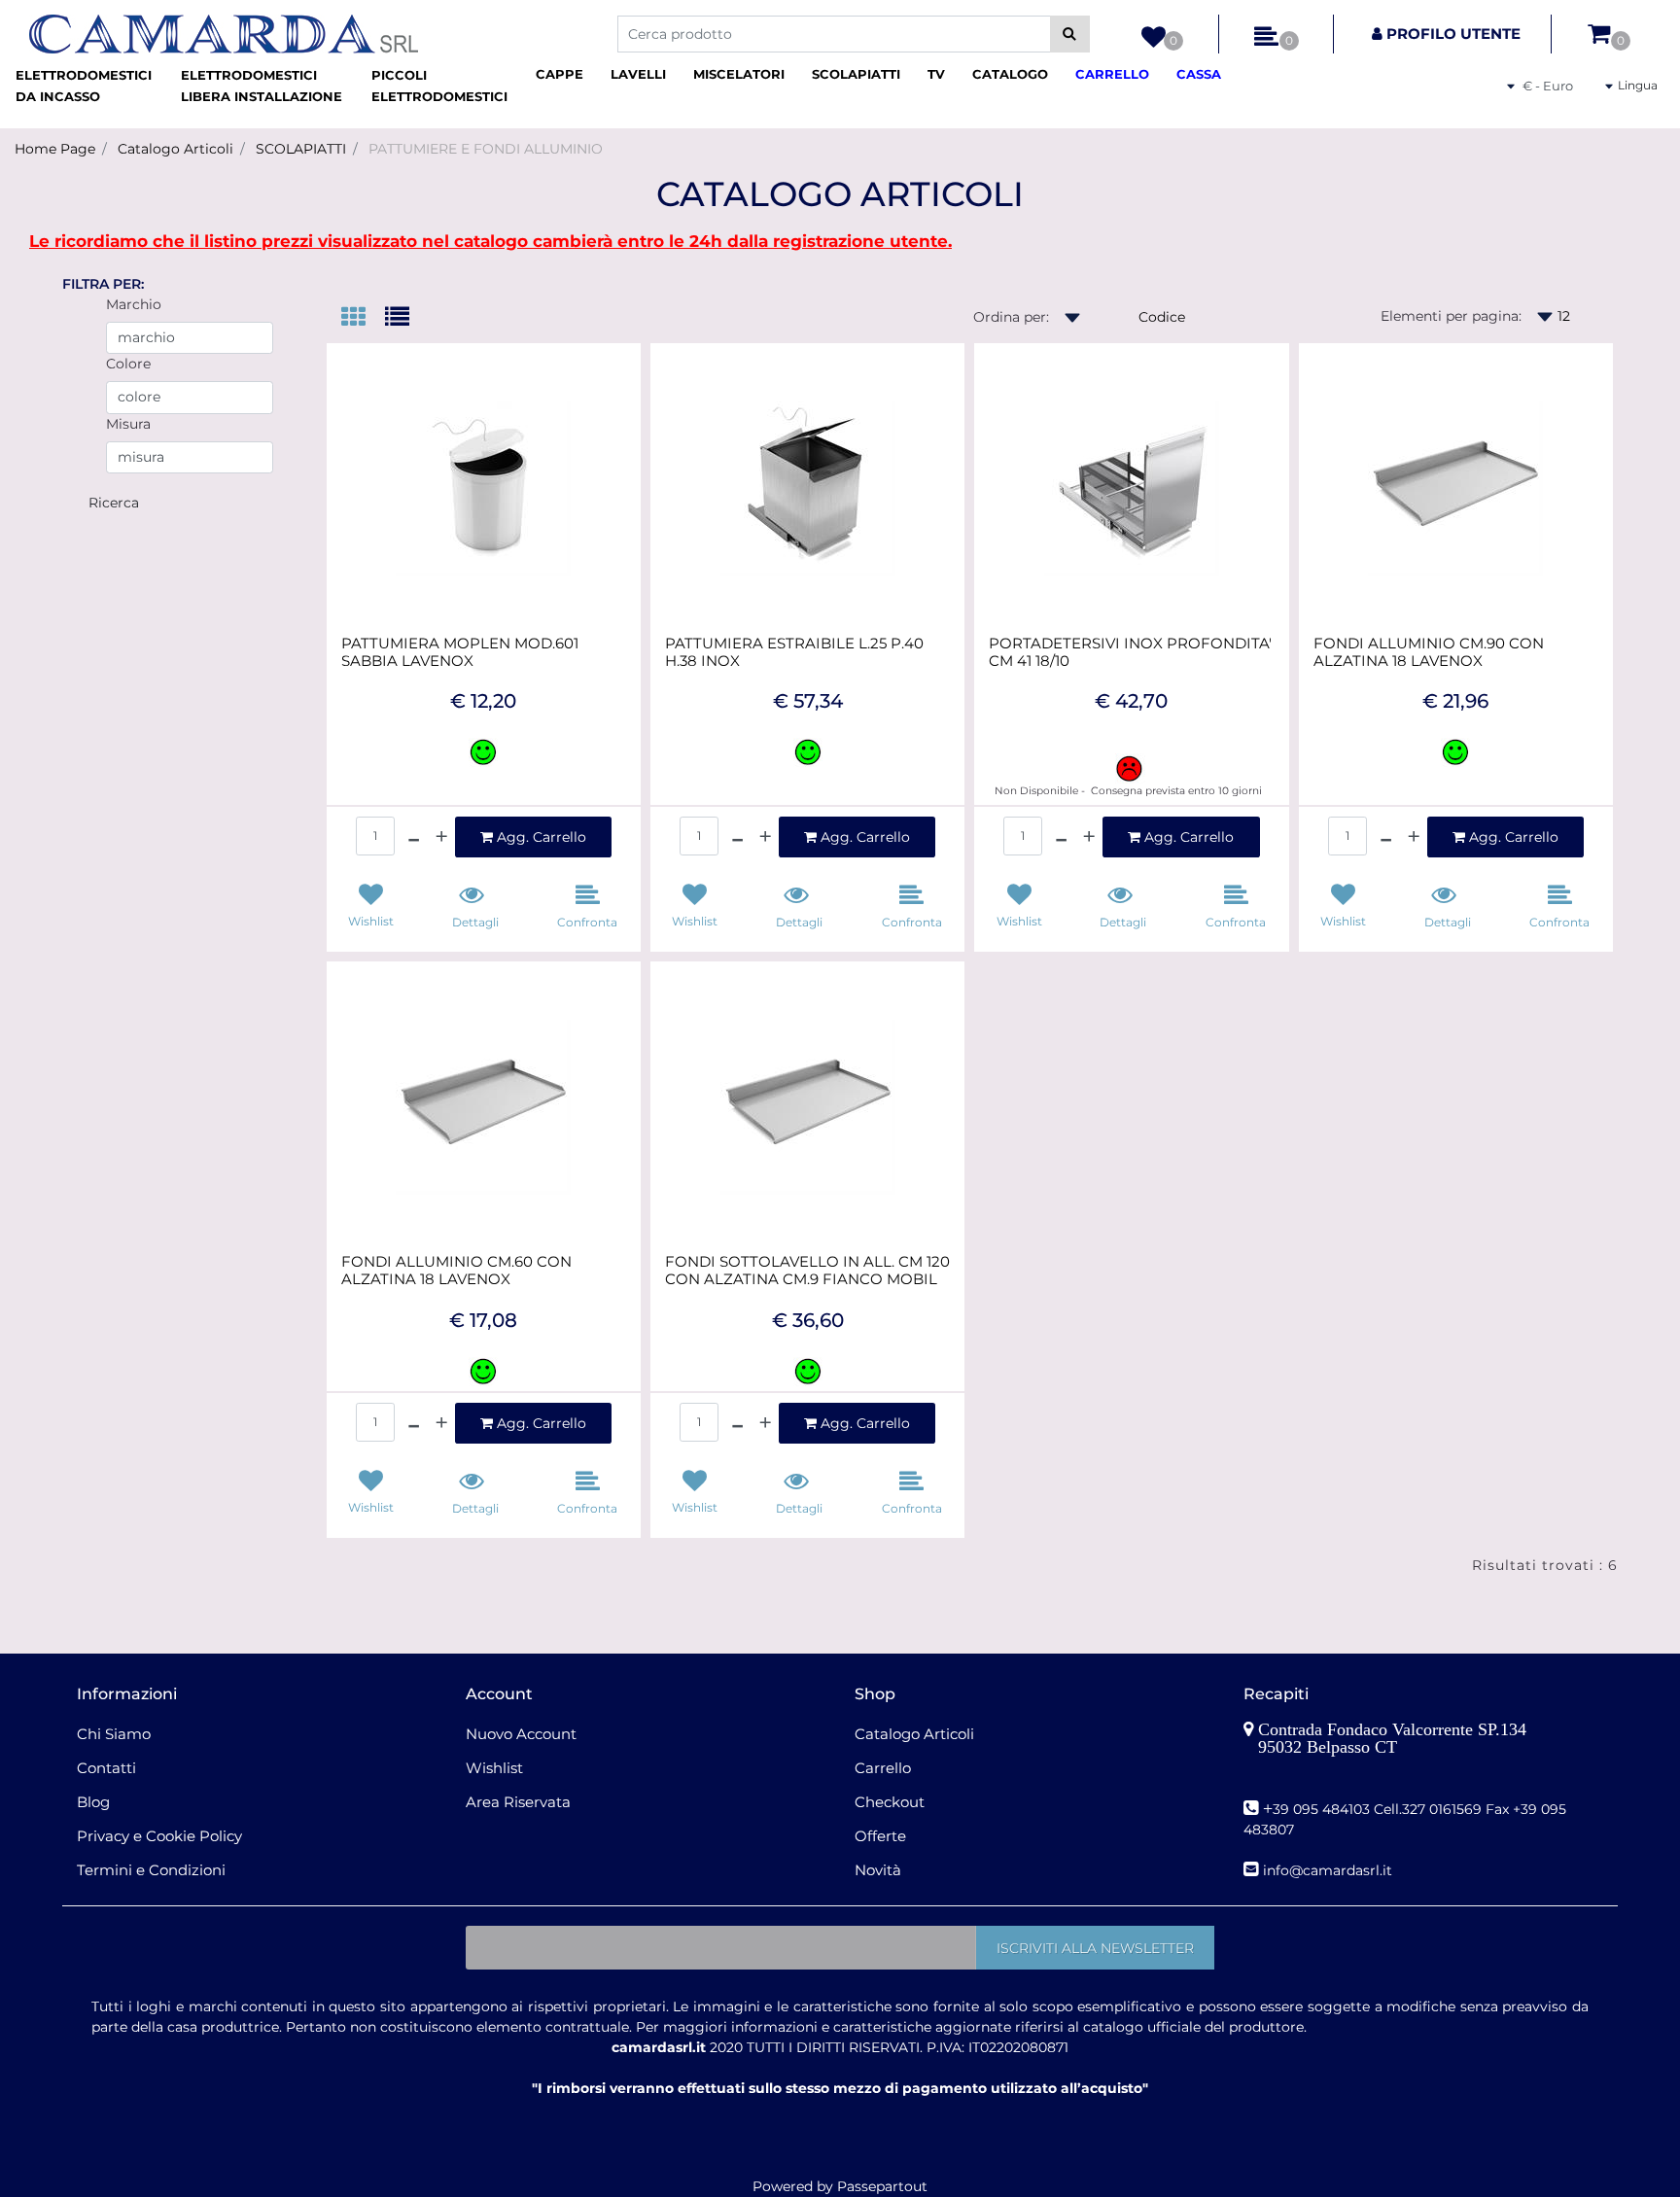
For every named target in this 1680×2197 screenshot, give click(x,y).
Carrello (883, 1768)
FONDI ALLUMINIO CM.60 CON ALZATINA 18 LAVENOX (456, 1271)
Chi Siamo (114, 1734)
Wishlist (494, 1768)
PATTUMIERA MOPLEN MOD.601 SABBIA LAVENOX (460, 652)
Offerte (880, 1836)
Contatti (106, 1768)
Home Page (55, 149)
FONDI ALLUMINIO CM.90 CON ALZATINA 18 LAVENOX (1429, 652)
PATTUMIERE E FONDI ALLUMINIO (486, 149)
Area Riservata (518, 1802)
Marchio (134, 304)
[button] (1070, 34)
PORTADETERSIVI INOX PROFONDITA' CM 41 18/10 (1130, 652)
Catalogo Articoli (175, 149)
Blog (93, 1802)
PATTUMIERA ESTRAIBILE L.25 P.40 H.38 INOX (794, 652)
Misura (128, 424)
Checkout (890, 1802)
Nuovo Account (521, 1734)
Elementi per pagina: (1451, 316)
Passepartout (882, 2186)
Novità (878, 1870)
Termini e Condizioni (151, 1870)
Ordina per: (1011, 317)
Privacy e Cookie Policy (159, 1836)
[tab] (363, 318)
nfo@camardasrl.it (1330, 1870)
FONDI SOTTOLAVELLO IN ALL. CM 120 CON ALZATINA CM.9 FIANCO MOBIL (807, 1271)
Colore (128, 364)
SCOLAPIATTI (301, 149)
